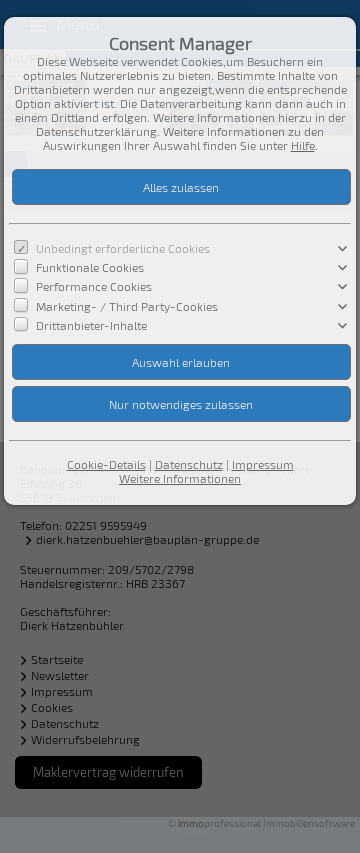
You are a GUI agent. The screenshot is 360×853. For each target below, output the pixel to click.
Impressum (263, 464)
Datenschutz (189, 464)
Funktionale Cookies (90, 267)
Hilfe (303, 145)
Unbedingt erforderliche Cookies (123, 248)
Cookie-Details (106, 464)
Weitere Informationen (180, 478)
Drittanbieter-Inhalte (91, 324)
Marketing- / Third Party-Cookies (127, 305)
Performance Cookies (94, 286)
